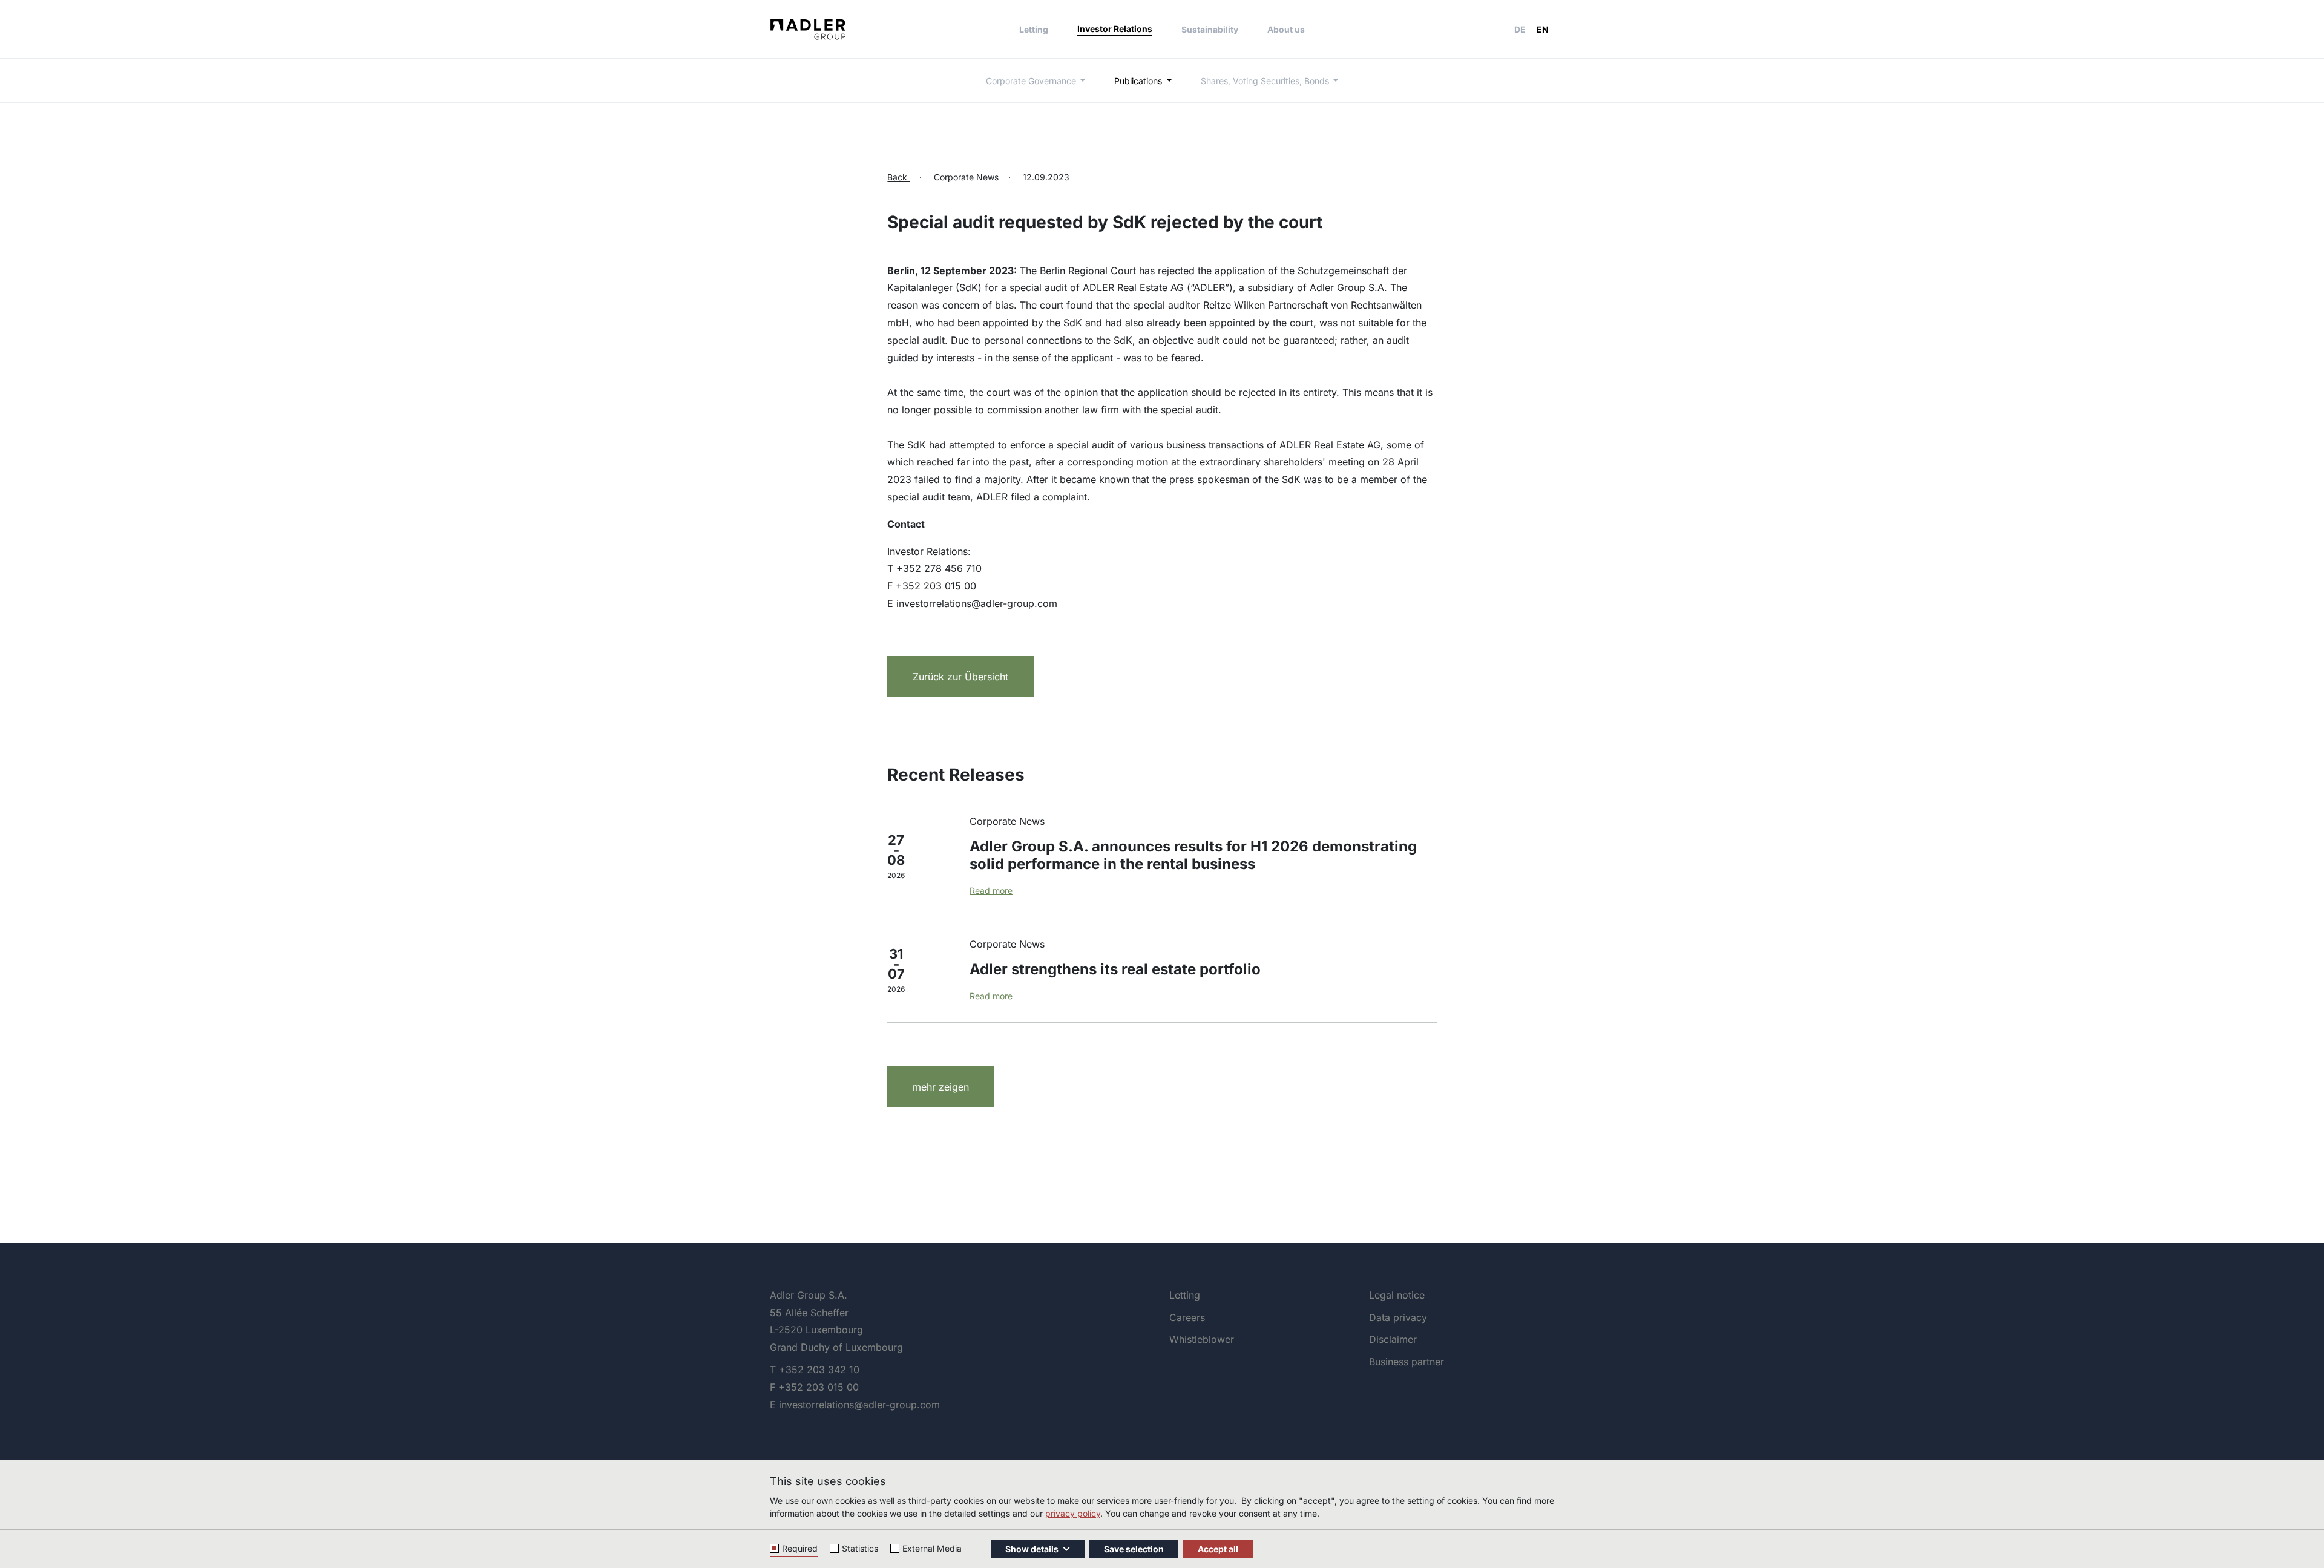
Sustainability (1210, 29)
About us (1286, 29)
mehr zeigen (941, 1087)
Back (898, 177)
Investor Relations (1115, 29)
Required (800, 1548)
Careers (1187, 1317)
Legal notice (1397, 1295)
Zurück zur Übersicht (960, 677)
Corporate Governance (1032, 81)
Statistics (860, 1548)
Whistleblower (1202, 1339)
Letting (1034, 29)
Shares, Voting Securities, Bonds (1266, 81)
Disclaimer (1393, 1339)
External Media (932, 1548)
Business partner (1407, 1362)
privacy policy (1073, 1513)
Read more (991, 891)
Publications (1139, 81)
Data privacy (1398, 1317)
